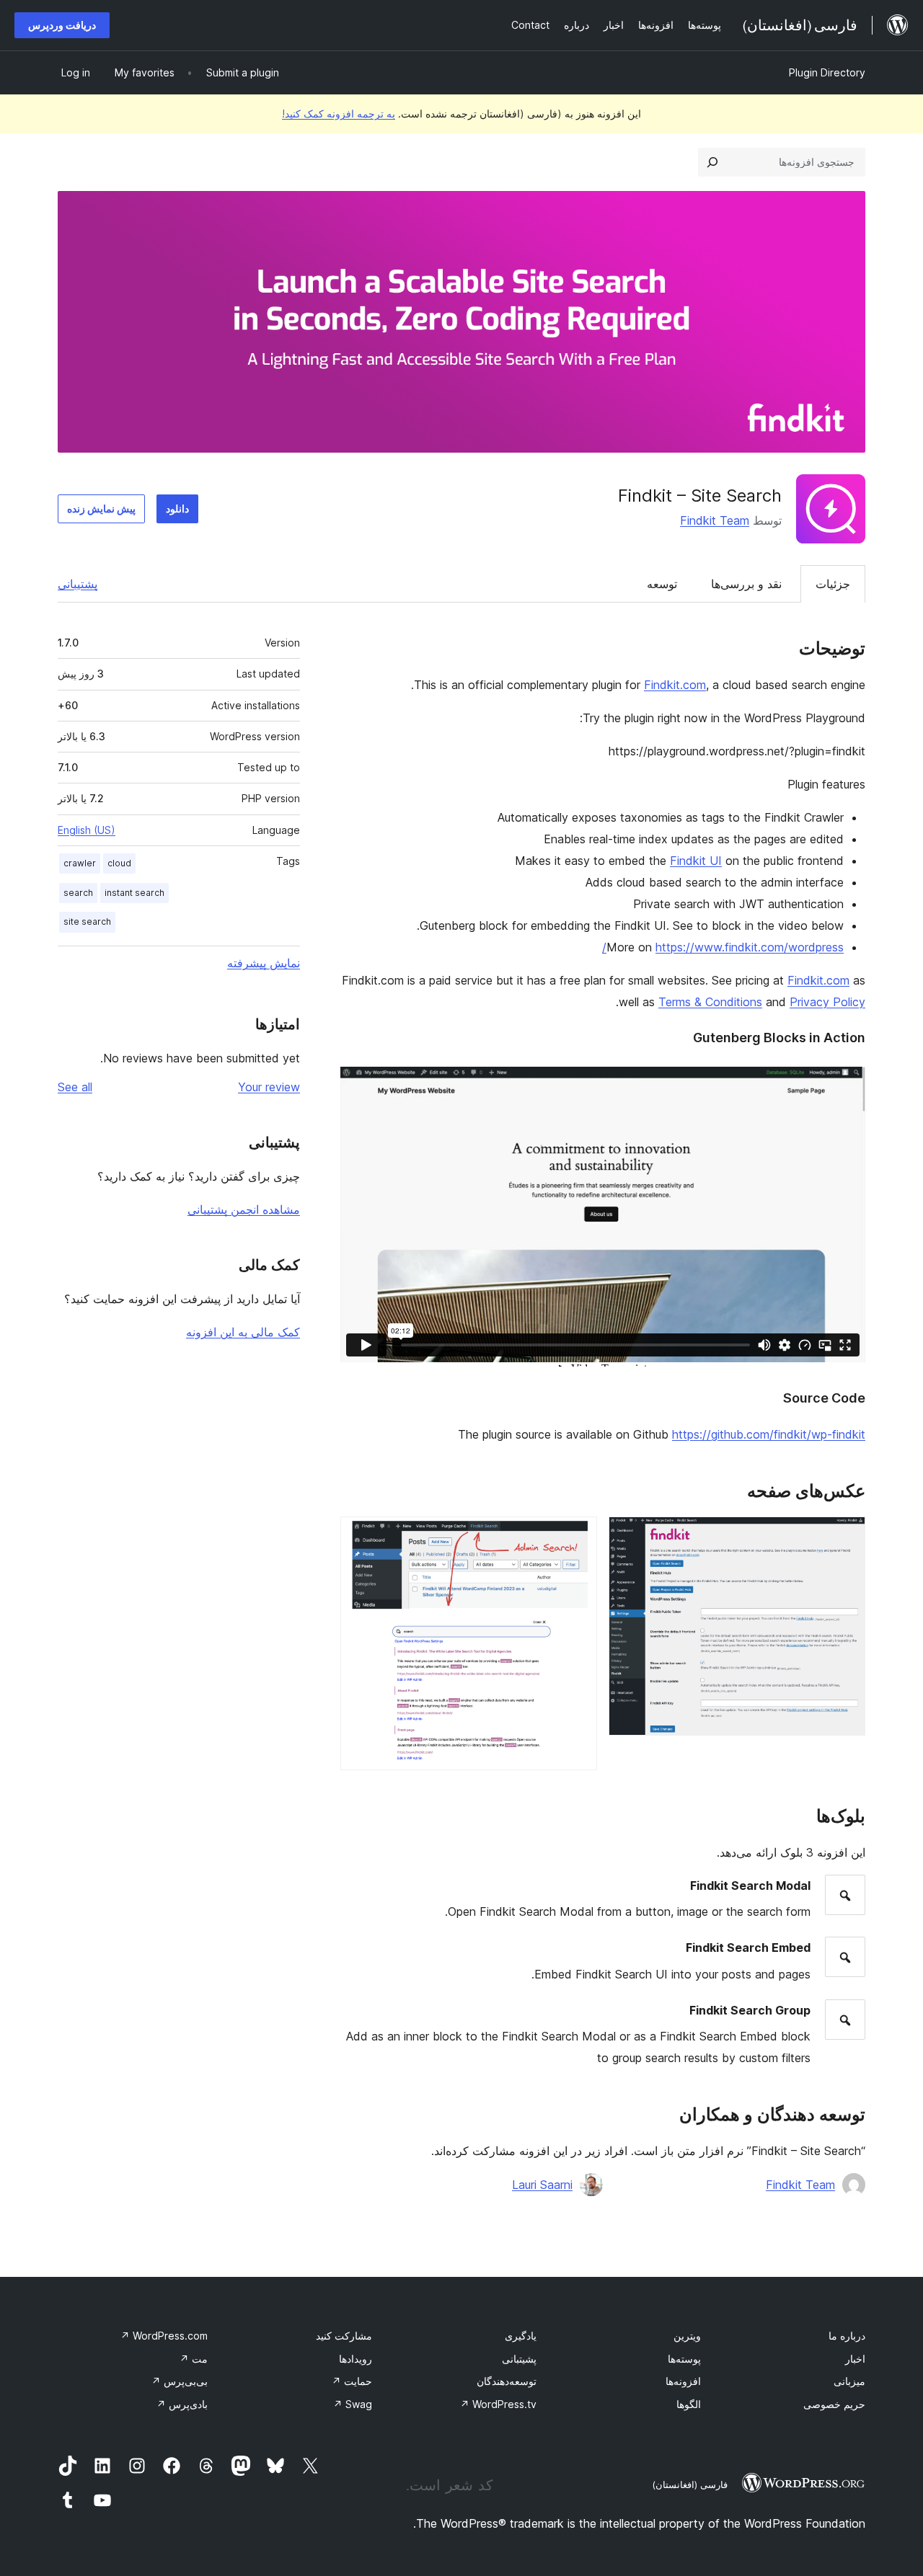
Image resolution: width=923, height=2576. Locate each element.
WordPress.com (164, 2336)
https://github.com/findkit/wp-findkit (769, 1434)
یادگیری (521, 2336)
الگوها (689, 2404)
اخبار (855, 2359)
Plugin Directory (827, 72)
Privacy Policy (827, 1002)
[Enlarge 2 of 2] (578, 1536)
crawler (80, 863)
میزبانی (849, 2381)
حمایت (352, 2381)
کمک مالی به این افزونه (243, 1332)
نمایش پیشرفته (264, 963)
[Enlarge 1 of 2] (846, 1536)
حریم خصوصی (834, 2404)
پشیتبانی (519, 2359)
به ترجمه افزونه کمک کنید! (339, 114)
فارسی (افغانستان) (690, 2484)
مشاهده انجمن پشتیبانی (244, 1209)
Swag (353, 2404)
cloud (119, 863)
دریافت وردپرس (62, 25)
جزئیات (833, 584)
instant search (134, 893)
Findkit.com (675, 685)
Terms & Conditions (710, 1002)
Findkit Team (715, 520)
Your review (269, 1087)
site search (87, 921)
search (78, 893)
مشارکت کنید (344, 2336)
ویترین (687, 2336)
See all (75, 1087)
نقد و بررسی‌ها (746, 584)
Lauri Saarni (542, 2185)
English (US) (87, 830)
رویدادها (355, 2359)
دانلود (177, 508)
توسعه (662, 584)
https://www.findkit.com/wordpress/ (723, 947)
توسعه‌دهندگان (507, 2381)
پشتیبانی (78, 584)
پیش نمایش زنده (101, 508)
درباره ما (847, 2336)
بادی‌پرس (182, 2404)
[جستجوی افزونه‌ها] (712, 162)
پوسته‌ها (684, 2359)
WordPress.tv (498, 2404)
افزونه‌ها (683, 2381)
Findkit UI (696, 861)
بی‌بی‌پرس (180, 2381)
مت (194, 2359)
